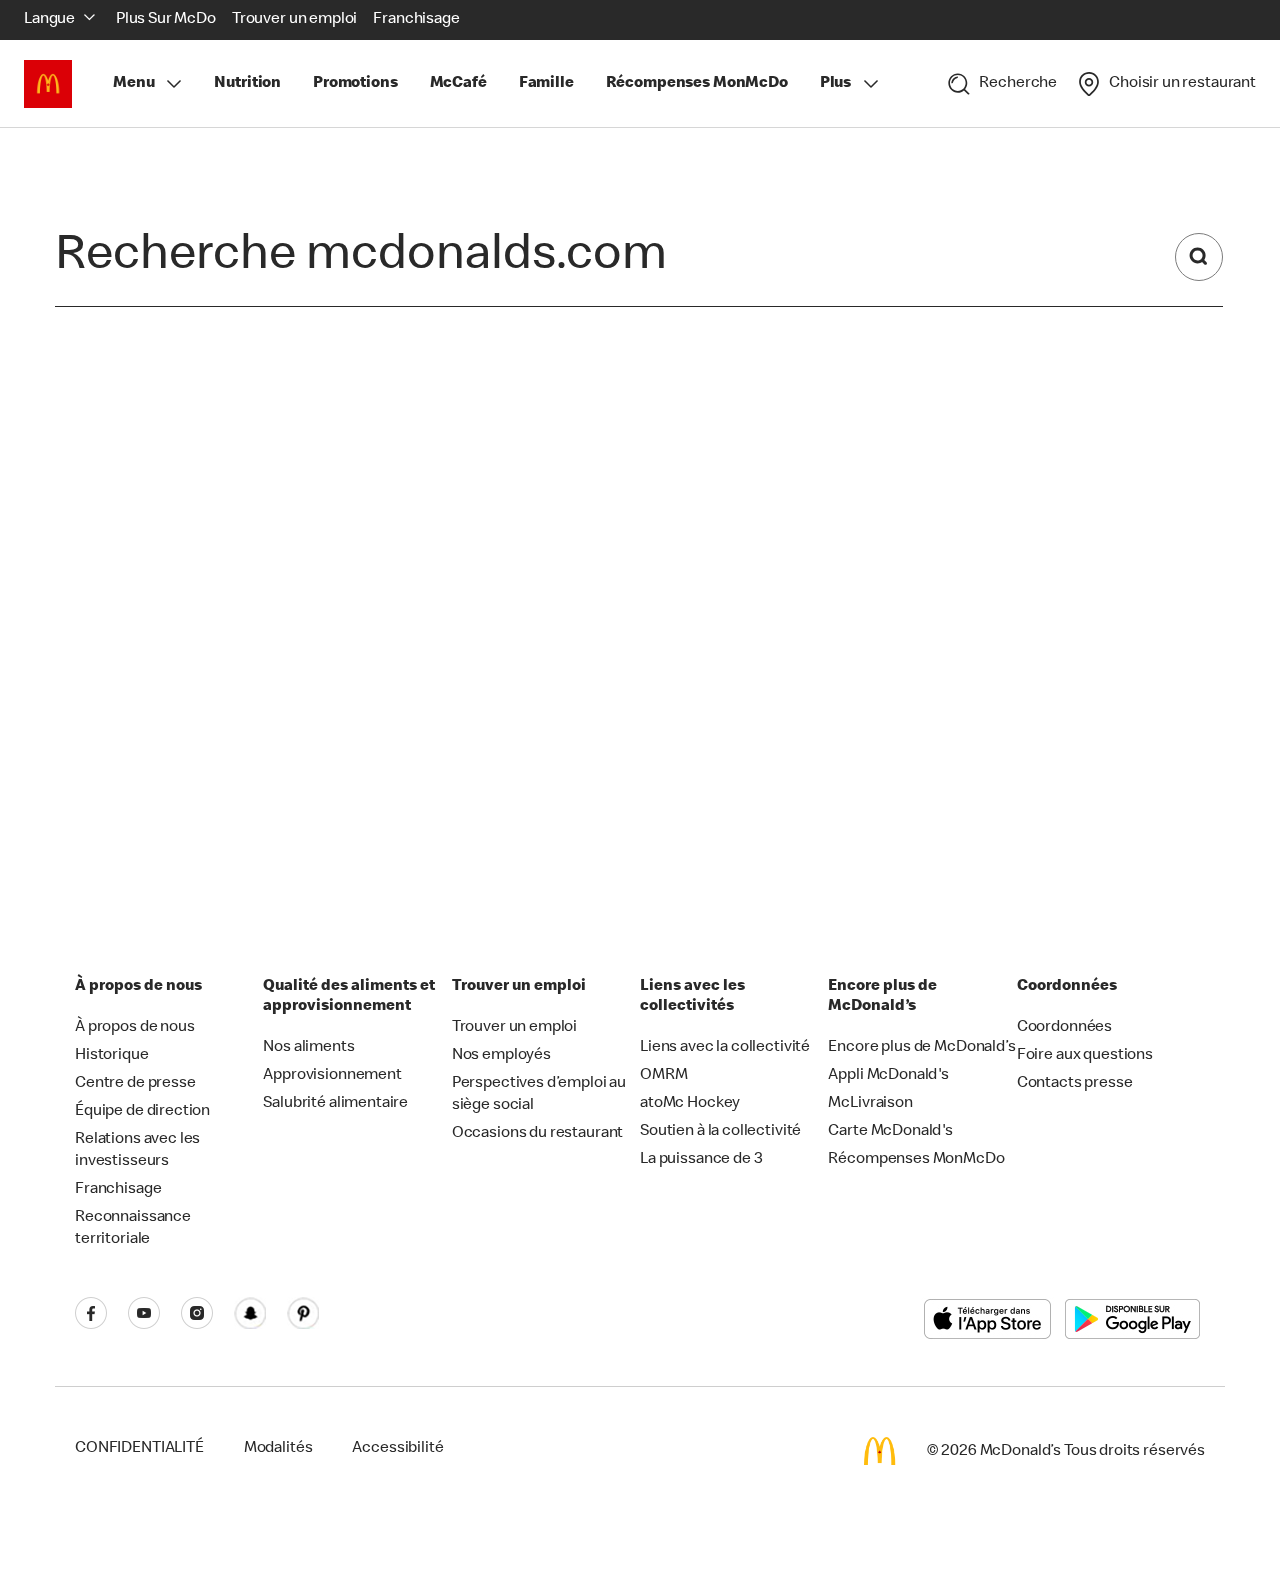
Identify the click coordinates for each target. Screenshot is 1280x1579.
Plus (835, 84)
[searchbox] (584, 258)
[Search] (1199, 257)
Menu (133, 84)
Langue (49, 20)
